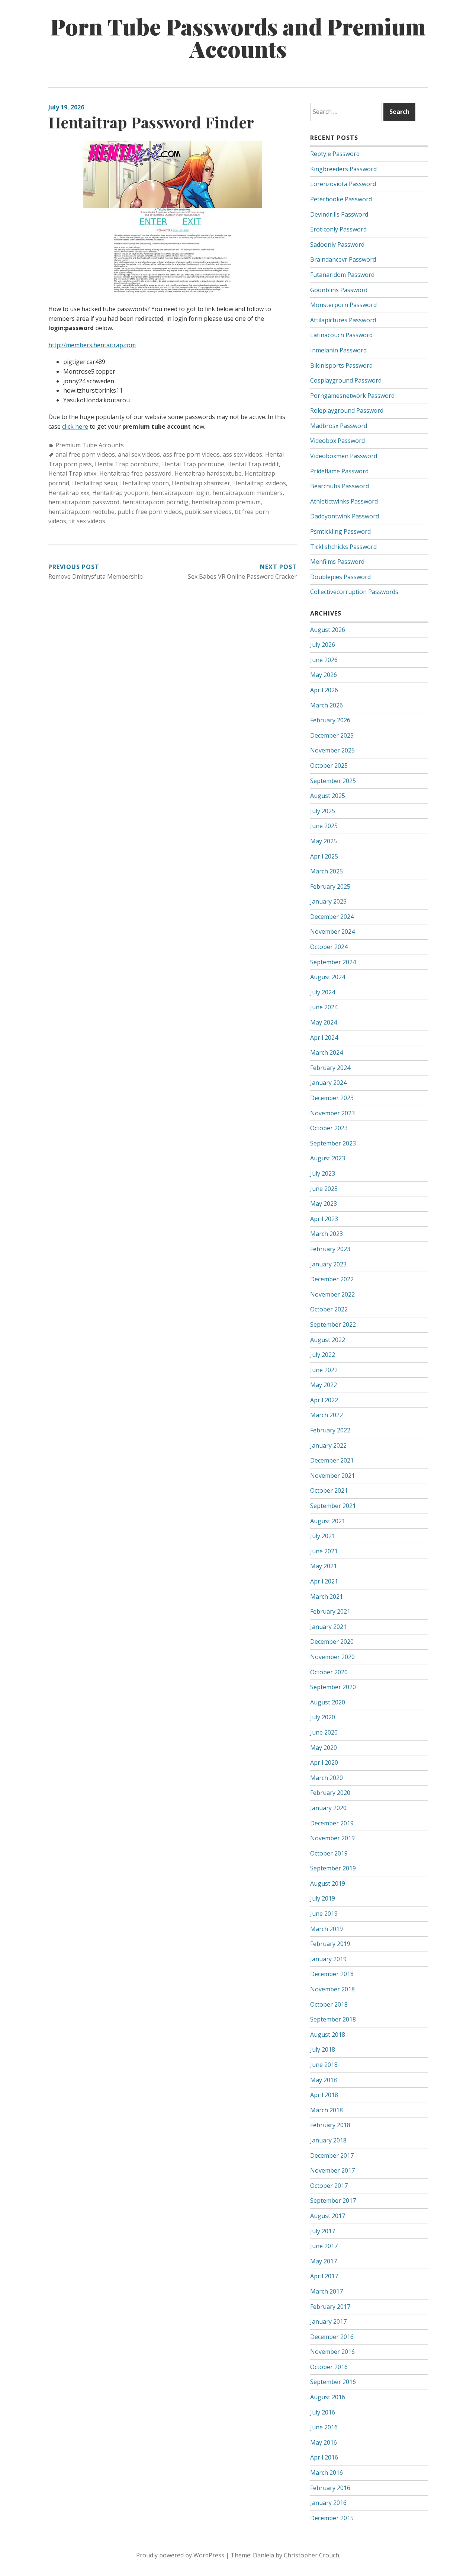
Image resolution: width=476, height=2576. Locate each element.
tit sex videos (87, 521)
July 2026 (323, 645)
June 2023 (324, 1189)
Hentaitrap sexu (95, 483)
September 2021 (333, 1506)
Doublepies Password (340, 577)
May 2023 (324, 1204)
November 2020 (332, 1657)
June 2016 (324, 2427)
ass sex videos (242, 454)
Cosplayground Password (346, 380)
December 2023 (332, 1098)
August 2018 (328, 2035)
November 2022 (332, 1294)
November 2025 (332, 750)
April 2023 (324, 1219)
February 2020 (330, 1793)
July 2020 (323, 1717)
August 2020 (328, 1702)
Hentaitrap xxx (69, 493)
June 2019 (324, 1914)
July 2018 (323, 2049)
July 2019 (323, 1898)
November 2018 (332, 1989)
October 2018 (329, 2004)
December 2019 (332, 1823)
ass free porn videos (191, 454)
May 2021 (324, 1566)
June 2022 (324, 1370)
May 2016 (324, 2442)
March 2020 (327, 1778)
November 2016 (332, 2352)
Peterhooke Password (341, 199)
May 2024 (324, 1022)
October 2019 (329, 1853)
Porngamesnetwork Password (352, 396)
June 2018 (324, 2065)
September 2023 (333, 1143)
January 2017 (328, 2321)
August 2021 (328, 1521)
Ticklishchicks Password (343, 547)
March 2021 (327, 1597)
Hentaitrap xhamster (201, 483)
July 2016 (323, 2412)
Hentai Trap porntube (193, 464)
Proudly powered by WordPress (180, 2555)
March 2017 (327, 2291)
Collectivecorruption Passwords (354, 592)
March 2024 (327, 1052)
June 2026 (324, 660)
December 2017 (332, 2155)
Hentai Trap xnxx (72, 473)
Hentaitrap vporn (144, 483)
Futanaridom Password (342, 275)
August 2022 (328, 1340)
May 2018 (324, 2080)
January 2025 (328, 901)
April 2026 (324, 690)
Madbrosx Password (339, 426)
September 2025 (333, 781)
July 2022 (323, 1355)
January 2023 (328, 1264)
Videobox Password (337, 441)
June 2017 (324, 2246)
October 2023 (329, 1128)
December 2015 (332, 2518)
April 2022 (324, 1400)
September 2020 (333, 1687)
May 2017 (324, 2261)
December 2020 (332, 1642)
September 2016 (333, 2382)
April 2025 (324, 856)
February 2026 (330, 720)
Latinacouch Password (341, 335)
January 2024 (328, 1083)
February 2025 (330, 886)
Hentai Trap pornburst (127, 464)
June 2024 (324, 1007)
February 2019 (330, 1944)
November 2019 (332, 1838)
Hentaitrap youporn (120, 493)
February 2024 (330, 1068)
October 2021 (329, 1490)
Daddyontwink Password (345, 516)
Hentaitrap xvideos (260, 483)
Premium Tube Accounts (90, 445)
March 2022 (327, 1415)
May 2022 (324, 1385)
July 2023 (323, 1173)
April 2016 (324, 2457)
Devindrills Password (339, 214)
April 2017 (324, 2276)
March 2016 (327, 2473)
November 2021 (332, 1476)
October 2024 (329, 947)
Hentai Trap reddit (253, 464)
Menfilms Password (337, 562)
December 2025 (332, 735)
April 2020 (324, 1762)
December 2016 (332, 2337)
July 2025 (323, 811)
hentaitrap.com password (84, 502)
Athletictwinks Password (344, 501)
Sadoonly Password (337, 245)
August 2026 (328, 630)
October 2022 (329, 1309)
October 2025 (329, 766)
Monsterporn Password (343, 305)
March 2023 (327, 1234)
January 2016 (328, 2503)
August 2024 (328, 977)
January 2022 (328, 1445)
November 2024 (332, 931)
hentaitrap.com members (247, 493)
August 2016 (328, 2397)
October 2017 (329, 2186)
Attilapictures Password (343, 320)
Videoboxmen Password (344, 456)
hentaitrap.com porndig (155, 502)
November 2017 (332, 2170)
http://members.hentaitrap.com (92, 345)
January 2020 (328, 1808)
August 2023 (328, 1158)
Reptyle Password (335, 154)
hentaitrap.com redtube (81, 512)
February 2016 (330, 2488)
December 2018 (332, 1974)
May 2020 (324, 1748)
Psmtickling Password (340, 531)
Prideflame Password (339, 471)
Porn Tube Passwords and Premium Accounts (238, 37)
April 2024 (324, 1038)
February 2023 (330, 1249)
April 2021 (324, 1581)
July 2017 (323, 2231)
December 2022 (332, 1279)
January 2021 (328, 1627)
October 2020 (329, 1672)
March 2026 (327, 705)
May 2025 (324, 841)
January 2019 (328, 1959)
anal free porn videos (85, 454)
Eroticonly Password (338, 229)
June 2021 (324, 1551)
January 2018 (328, 2140)
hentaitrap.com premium (226, 502)
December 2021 (332, 1460)
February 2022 (330, 1430)
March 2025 (327, 871)
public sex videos (208, 512)
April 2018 (324, 2095)
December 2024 (332, 917)
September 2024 (333, 962)
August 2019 (328, 1883)
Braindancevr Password (343, 259)
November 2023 (332, 1113)
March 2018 (327, 2110)
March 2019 (327, 1929)
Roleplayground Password (347, 410)
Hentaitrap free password (135, 473)
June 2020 (324, 1732)
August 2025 (328, 796)
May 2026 (324, 675)
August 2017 (328, 2216)
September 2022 (333, 1324)
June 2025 (324, 826)
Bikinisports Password (341, 365)
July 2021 (323, 1536)
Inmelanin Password (338, 350)
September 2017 (333, 2201)
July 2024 (323, 992)
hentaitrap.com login (180, 493)
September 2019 (333, 1868)
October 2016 (329, 2367)
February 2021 (330, 1611)
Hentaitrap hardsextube (208, 473)
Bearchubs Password (340, 486)
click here (75, 426)
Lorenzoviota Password (343, 184)
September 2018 (333, 2019)
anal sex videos (139, 454)
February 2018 (330, 2125)
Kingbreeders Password (343, 169)
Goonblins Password (339, 290)
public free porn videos (150, 512)
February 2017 (330, 2307)
